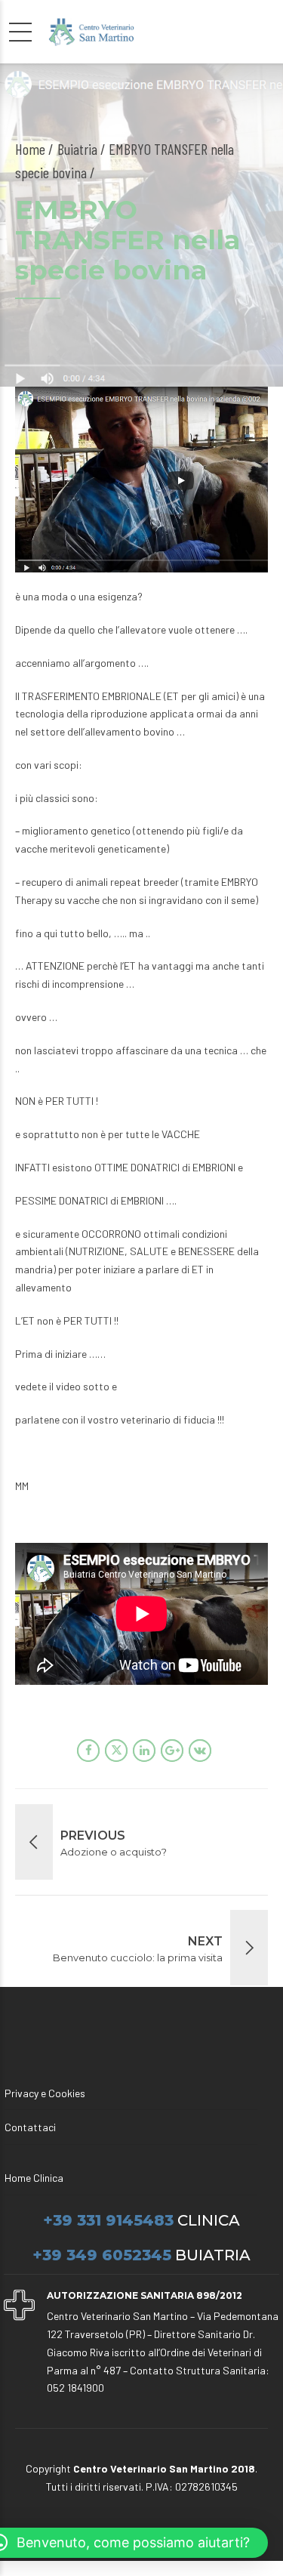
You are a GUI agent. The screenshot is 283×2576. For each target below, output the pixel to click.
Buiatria (77, 149)
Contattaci (30, 2127)
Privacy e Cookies (45, 2093)
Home (30, 149)
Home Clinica (34, 2178)
